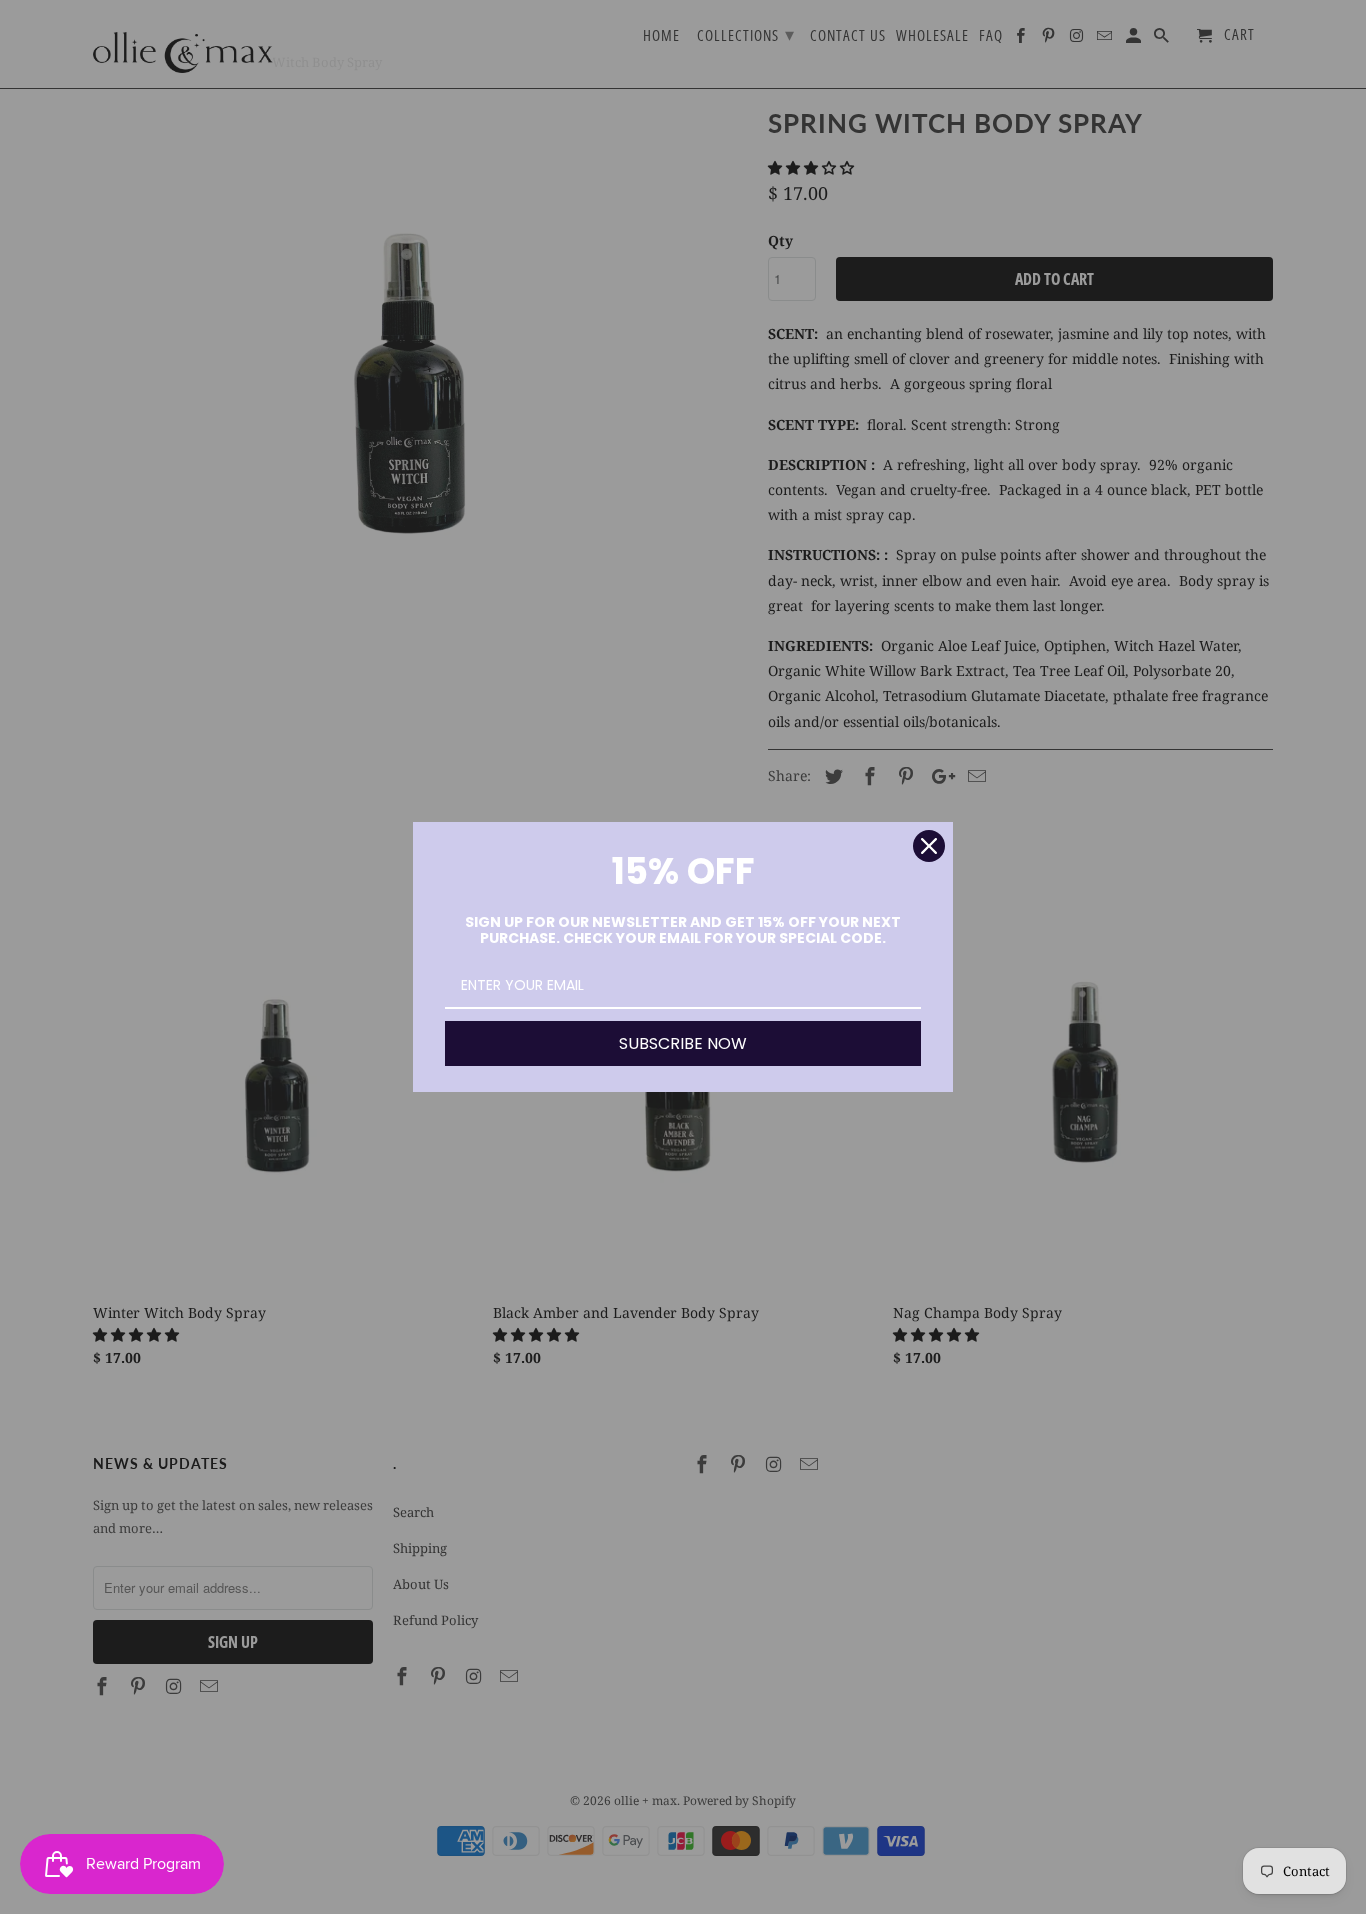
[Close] (929, 846)
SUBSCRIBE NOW (683, 1043)
